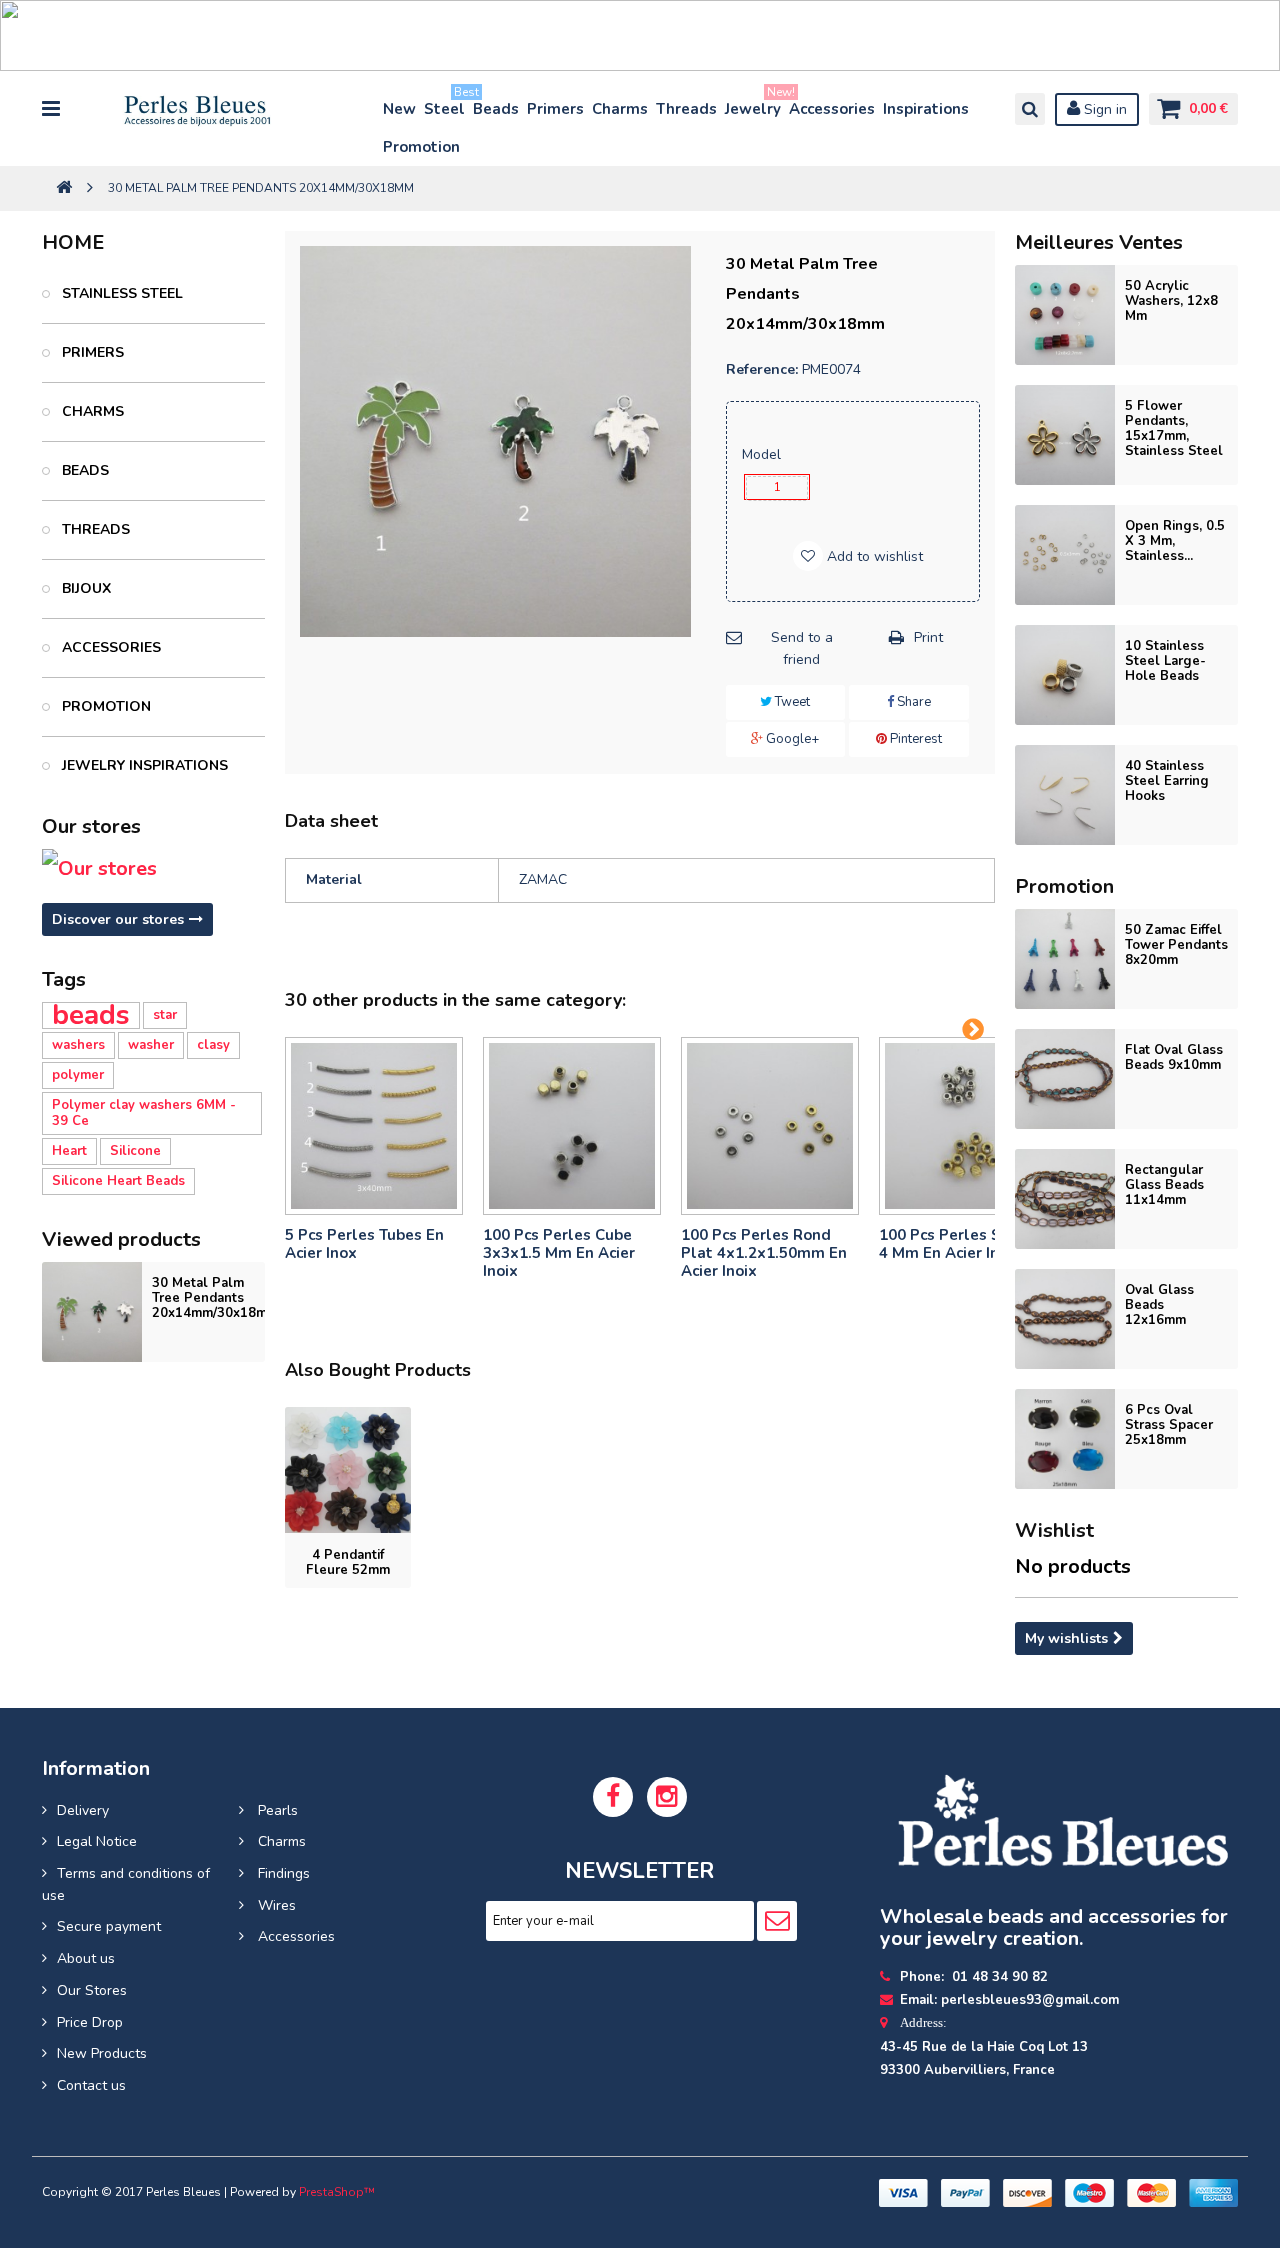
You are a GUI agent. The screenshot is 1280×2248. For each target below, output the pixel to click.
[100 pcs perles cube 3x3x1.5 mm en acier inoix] (572, 1126)
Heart (69, 1151)
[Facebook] (613, 1797)
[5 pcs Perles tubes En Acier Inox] (374, 1126)
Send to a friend (802, 648)
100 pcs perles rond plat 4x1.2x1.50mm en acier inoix (764, 1253)
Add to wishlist (873, 556)
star (165, 1015)
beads (91, 1015)
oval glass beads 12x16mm (1159, 1305)
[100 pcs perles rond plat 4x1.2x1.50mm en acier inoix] (770, 1126)
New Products (102, 2053)
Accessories (832, 109)
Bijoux (84, 588)
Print (928, 637)
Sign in (1103, 109)
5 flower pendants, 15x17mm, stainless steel (1174, 428)
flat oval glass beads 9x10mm (1174, 1057)
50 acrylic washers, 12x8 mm (1171, 301)
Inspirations (926, 109)
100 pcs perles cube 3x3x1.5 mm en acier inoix (559, 1253)
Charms (620, 109)
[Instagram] (667, 1797)
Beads (496, 109)
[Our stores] (153, 869)
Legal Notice (97, 1841)
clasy (213, 1045)
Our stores (91, 826)
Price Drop (90, 2022)
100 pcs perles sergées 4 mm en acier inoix (965, 1244)
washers (78, 1045)
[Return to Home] (64, 188)
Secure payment (109, 1926)
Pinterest (914, 739)
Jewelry (754, 104)
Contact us (91, 2085)
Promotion (421, 147)
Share (912, 702)
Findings (282, 1873)
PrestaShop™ (337, 2192)
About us (86, 1958)
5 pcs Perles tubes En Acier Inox (364, 1244)
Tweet (791, 702)
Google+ (791, 739)
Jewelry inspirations (143, 765)
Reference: (762, 369)
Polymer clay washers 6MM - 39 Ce (144, 1113)
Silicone (135, 1151)
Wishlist (1054, 1530)
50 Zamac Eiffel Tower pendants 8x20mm (1176, 945)
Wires (275, 1905)
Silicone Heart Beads (118, 1181)
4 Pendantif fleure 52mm (348, 1562)
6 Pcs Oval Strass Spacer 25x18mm (1169, 1425)
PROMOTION (104, 706)
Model (763, 454)
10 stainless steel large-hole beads (1165, 661)
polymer (78, 1075)
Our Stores (92, 1990)
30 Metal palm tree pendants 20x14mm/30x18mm (215, 1298)
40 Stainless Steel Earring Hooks (1167, 781)
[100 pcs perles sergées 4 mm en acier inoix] (968, 1126)
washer (151, 1045)
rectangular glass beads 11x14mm (1164, 1185)
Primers (555, 109)
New (399, 109)
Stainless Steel (120, 293)
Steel (445, 104)
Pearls (276, 1810)
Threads (686, 109)
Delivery (83, 1810)
